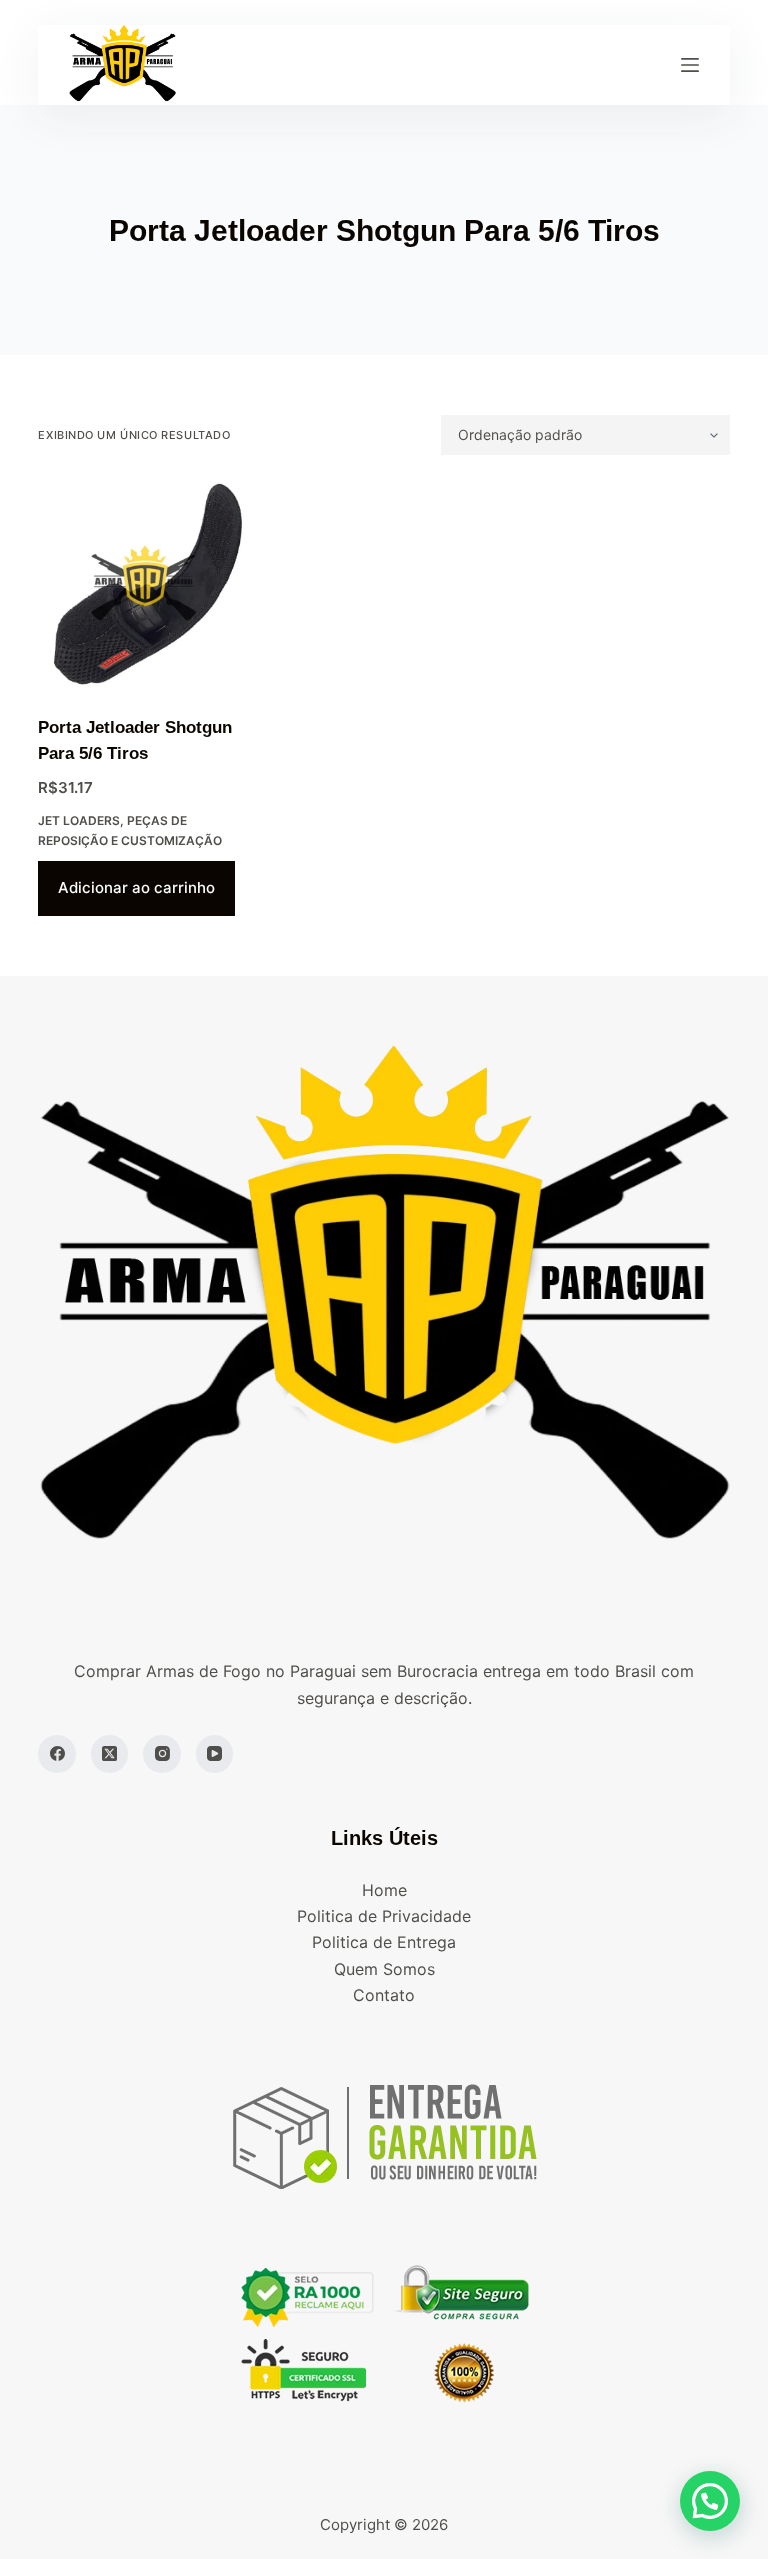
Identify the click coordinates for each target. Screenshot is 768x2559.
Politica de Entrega (384, 1942)
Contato (384, 1995)
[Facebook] (57, 1754)
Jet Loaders (79, 820)
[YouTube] (215, 1754)
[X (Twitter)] (110, 1754)
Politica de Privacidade (384, 1916)
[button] (710, 2501)
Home (384, 1890)
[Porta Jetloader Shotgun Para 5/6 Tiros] (143, 585)
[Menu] (690, 65)
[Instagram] (162, 1754)
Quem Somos (384, 1969)
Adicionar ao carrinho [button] (136, 887)
